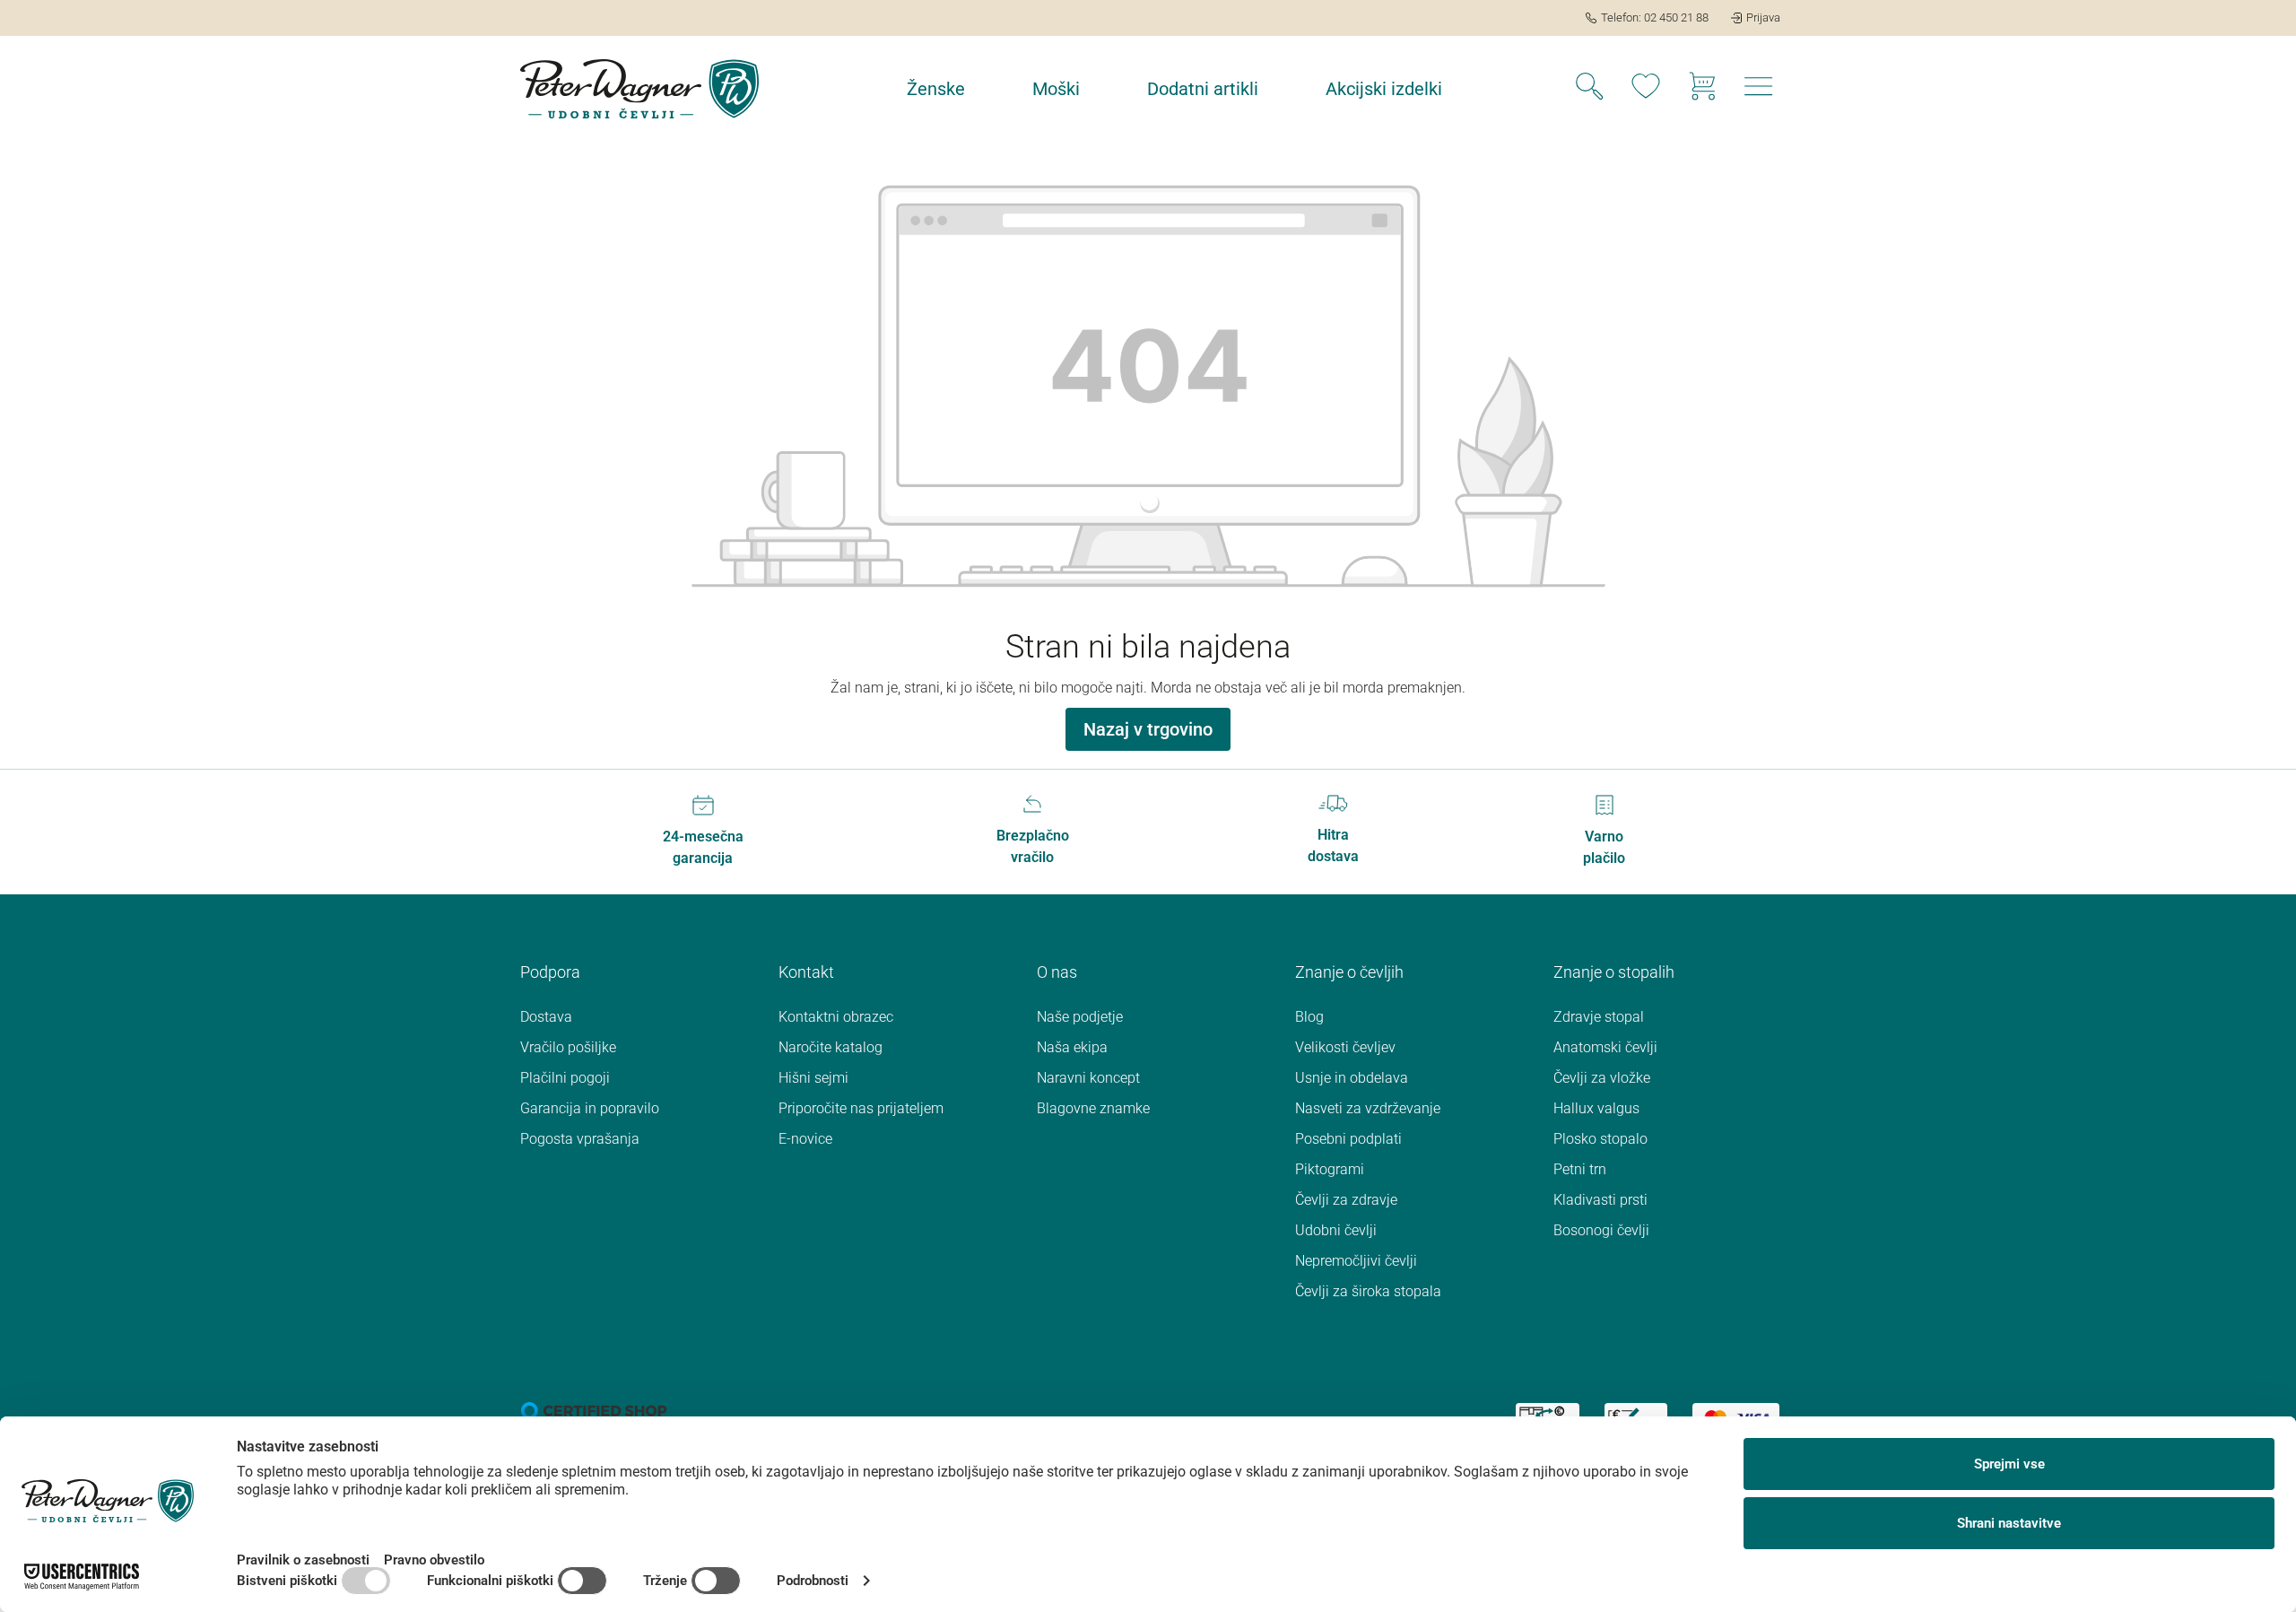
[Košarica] (1702, 89)
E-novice (805, 1139)
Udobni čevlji (1336, 1230)
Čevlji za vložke (1602, 1078)
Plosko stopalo (1600, 1139)
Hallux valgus (1596, 1108)
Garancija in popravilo (590, 1108)
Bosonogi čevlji (1601, 1230)
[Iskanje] (1589, 89)
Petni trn (1580, 1169)
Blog (1309, 1017)
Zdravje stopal (1599, 1017)
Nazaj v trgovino (1148, 729)
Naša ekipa (1072, 1047)
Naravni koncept (1088, 1078)
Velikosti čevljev (1345, 1047)
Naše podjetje (1080, 1017)
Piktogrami (1330, 1169)
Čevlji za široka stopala (1368, 1291)
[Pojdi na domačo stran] (639, 89)
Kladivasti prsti (1600, 1200)
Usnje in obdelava (1352, 1078)
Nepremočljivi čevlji (1356, 1261)
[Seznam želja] (1646, 89)
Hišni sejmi (813, 1078)
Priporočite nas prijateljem (861, 1108)
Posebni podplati (1348, 1139)
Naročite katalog (831, 1047)
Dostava (546, 1017)
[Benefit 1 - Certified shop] (594, 1410)
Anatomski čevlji (1605, 1047)
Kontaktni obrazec (836, 1017)
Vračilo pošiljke (568, 1047)
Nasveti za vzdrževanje (1368, 1108)
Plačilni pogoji (565, 1078)
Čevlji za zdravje (1346, 1200)
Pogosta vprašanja (580, 1139)
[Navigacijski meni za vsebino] (1759, 91)
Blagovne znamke (1093, 1108)
